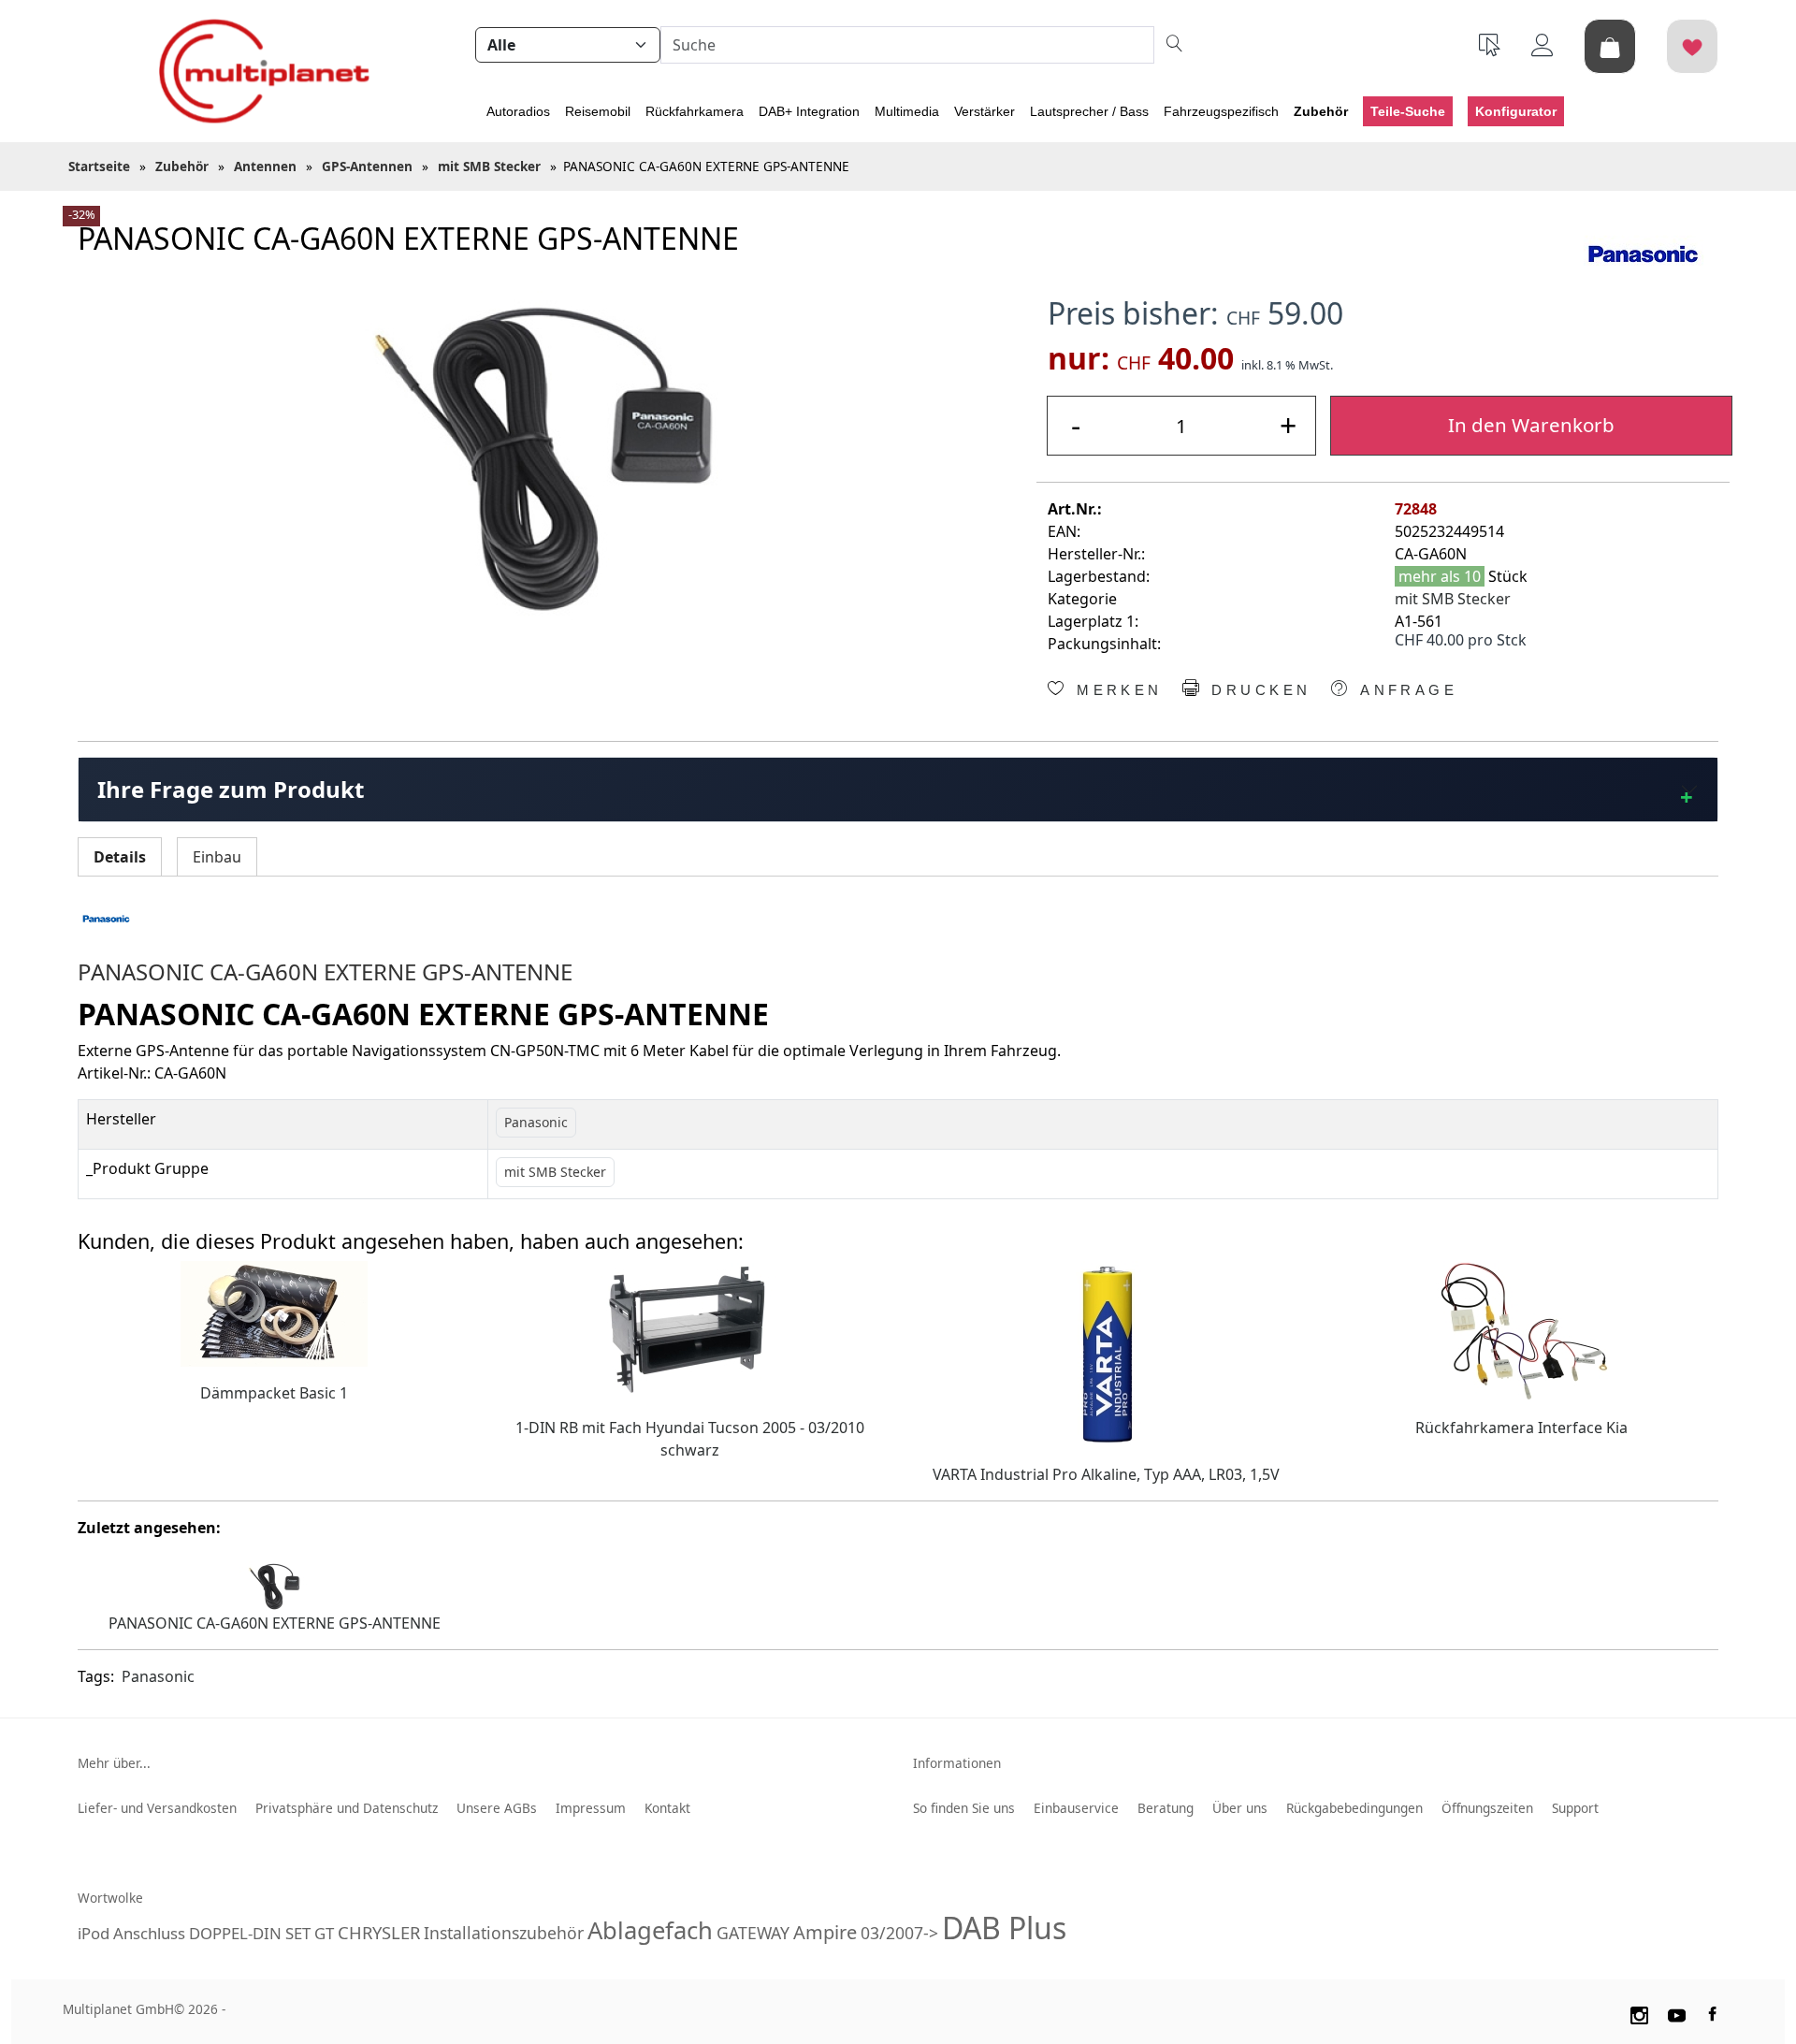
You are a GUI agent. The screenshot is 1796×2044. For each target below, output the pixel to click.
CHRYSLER (379, 1932)
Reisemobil (598, 111)
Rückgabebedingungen (1354, 1808)
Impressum (591, 1808)
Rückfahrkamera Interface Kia (1521, 1428)
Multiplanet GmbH (118, 2009)
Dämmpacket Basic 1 (274, 1393)
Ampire (825, 1932)
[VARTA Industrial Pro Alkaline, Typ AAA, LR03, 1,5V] (1106, 1353)
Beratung (1166, 1808)
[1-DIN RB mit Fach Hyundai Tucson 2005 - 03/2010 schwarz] (690, 1329)
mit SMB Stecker (1453, 599)
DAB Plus (1004, 1928)
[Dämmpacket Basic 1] (274, 1312)
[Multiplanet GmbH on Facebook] (1715, 2012)
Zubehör (1321, 111)
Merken (1116, 690)
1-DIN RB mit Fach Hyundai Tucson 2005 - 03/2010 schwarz (690, 1439)
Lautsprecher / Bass (1089, 111)
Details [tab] (120, 857)
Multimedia (907, 111)
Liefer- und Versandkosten (157, 1808)
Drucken (1258, 690)
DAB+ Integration (809, 111)
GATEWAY (753, 1933)
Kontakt (667, 1808)
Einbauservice (1076, 1808)
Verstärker (985, 111)
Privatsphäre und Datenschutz (347, 1808)
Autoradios (518, 111)
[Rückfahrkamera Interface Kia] (1522, 1329)
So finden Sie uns (964, 1808)
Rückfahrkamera (695, 111)
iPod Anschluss (131, 1933)
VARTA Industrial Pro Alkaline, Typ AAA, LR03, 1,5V (1106, 1474)
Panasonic (158, 1676)
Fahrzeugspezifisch (1221, 111)
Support (1575, 1808)
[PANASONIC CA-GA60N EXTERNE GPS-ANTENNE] (544, 459)
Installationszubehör (504, 1933)
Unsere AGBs (497, 1808)
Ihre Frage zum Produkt (231, 789)
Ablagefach (650, 1930)
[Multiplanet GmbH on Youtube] (1677, 2012)
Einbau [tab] (217, 857)
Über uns (1240, 1808)
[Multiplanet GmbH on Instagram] (1639, 2012)
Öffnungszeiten (1487, 1808)
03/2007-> (899, 1933)
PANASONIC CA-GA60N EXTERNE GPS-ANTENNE (275, 1623)
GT (324, 1933)
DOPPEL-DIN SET (250, 1933)
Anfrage (1405, 690)
